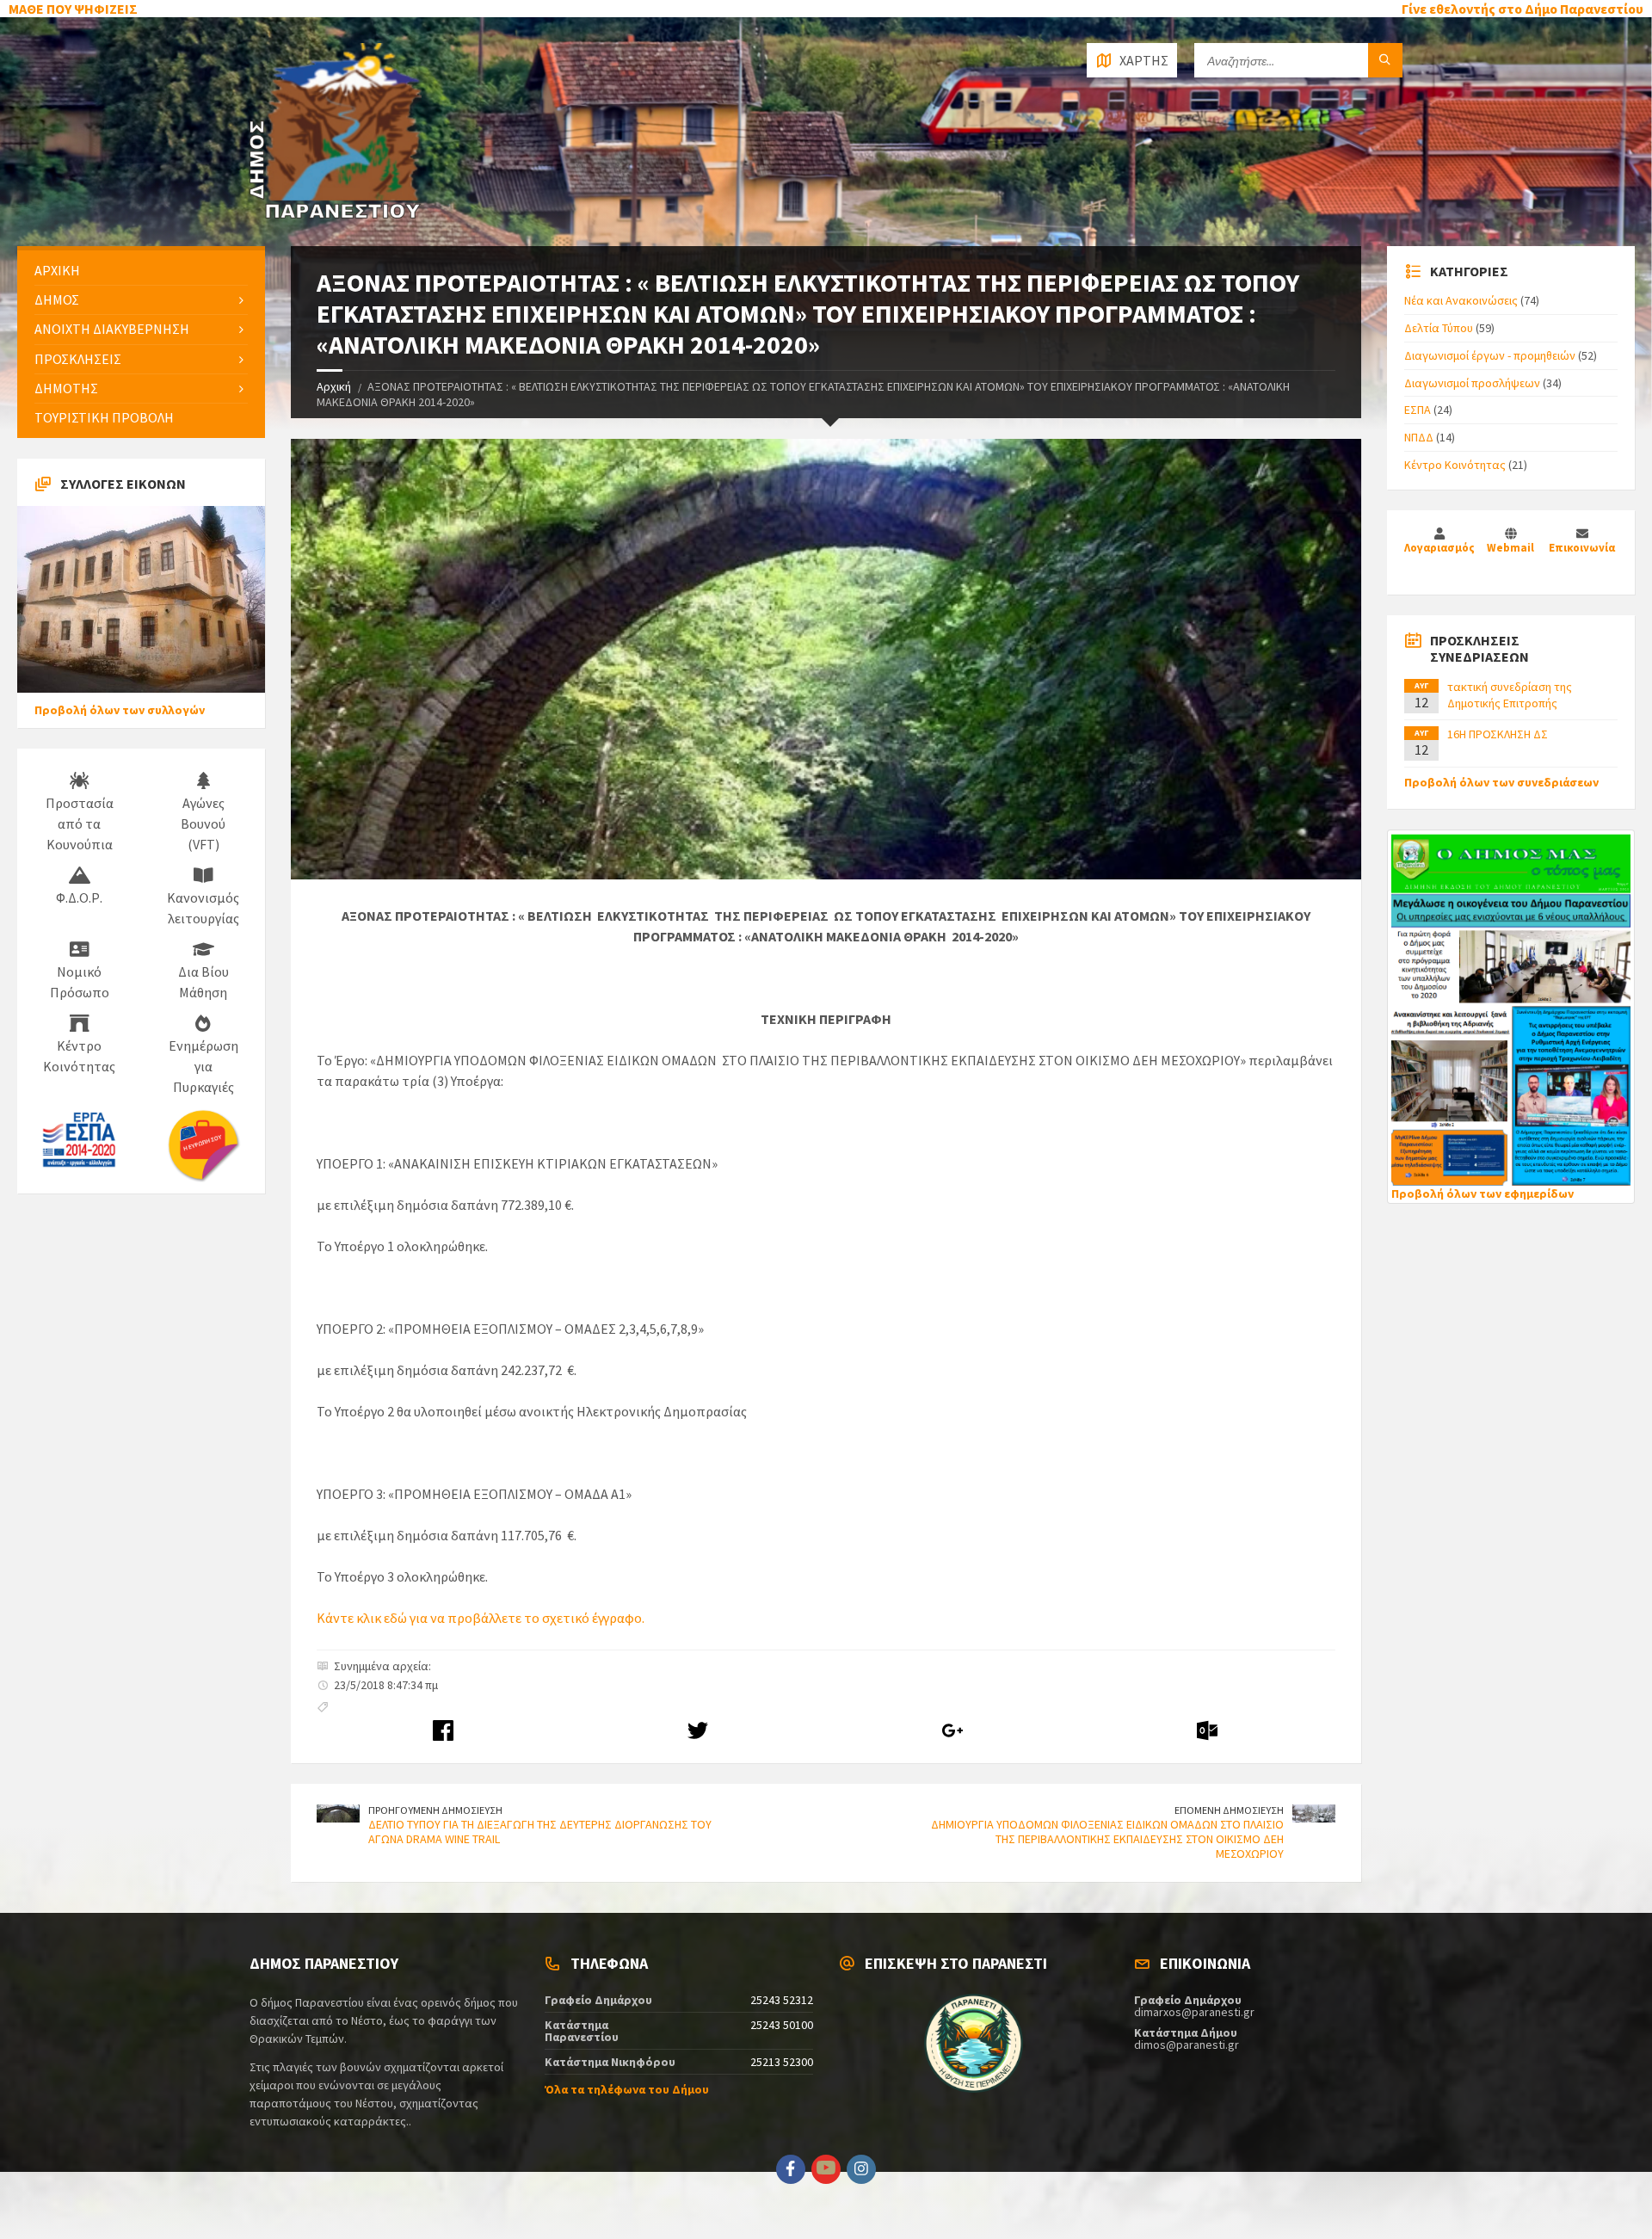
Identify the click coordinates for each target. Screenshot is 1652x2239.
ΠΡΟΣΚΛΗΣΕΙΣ (78, 359)
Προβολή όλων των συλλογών (120, 710)
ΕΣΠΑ (1418, 410)
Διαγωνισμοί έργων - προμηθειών (1490, 355)
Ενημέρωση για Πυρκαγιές (203, 1066)
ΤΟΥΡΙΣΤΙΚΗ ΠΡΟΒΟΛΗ (104, 417)
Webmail (1510, 548)
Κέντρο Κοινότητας (79, 1056)
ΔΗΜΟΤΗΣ (66, 388)
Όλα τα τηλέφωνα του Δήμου (627, 2089)
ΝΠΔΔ (1419, 437)
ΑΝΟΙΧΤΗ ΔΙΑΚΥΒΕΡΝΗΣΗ (112, 329)
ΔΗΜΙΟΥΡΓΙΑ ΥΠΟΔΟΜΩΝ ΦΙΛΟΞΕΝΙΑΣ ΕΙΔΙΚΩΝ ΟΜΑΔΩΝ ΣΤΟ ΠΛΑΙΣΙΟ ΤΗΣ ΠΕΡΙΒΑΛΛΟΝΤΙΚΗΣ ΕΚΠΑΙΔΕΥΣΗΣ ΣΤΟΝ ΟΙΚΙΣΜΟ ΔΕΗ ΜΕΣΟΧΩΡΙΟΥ (1107, 1839)
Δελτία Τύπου (1439, 328)
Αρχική (334, 386)
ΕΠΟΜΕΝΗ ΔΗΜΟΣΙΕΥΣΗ (1229, 1810)
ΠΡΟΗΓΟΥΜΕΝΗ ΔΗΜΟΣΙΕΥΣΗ (435, 1810)
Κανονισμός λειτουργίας (203, 908)
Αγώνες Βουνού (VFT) (203, 823)
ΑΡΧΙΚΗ (57, 270)
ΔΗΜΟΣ (57, 299)
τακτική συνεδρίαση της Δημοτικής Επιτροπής (1510, 694)
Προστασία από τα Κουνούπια (80, 823)
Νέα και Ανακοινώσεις (1461, 300)
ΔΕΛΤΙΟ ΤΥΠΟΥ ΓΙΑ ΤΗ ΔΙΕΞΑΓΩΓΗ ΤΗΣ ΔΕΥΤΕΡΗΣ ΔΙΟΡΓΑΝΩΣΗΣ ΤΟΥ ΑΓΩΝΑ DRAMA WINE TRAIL (540, 1832)
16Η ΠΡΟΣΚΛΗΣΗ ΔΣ (1498, 734)
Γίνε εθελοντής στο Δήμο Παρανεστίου (1523, 9)
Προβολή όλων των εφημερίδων (1482, 1194)
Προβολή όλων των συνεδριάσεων (1501, 782)
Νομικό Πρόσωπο (80, 982)
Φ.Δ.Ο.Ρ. (79, 897)
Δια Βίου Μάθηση (203, 982)
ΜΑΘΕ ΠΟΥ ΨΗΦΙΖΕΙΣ (73, 9)
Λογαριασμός (1439, 548)
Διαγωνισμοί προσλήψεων (1472, 383)
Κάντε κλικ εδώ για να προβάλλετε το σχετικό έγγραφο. (481, 1618)
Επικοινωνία (1582, 548)
